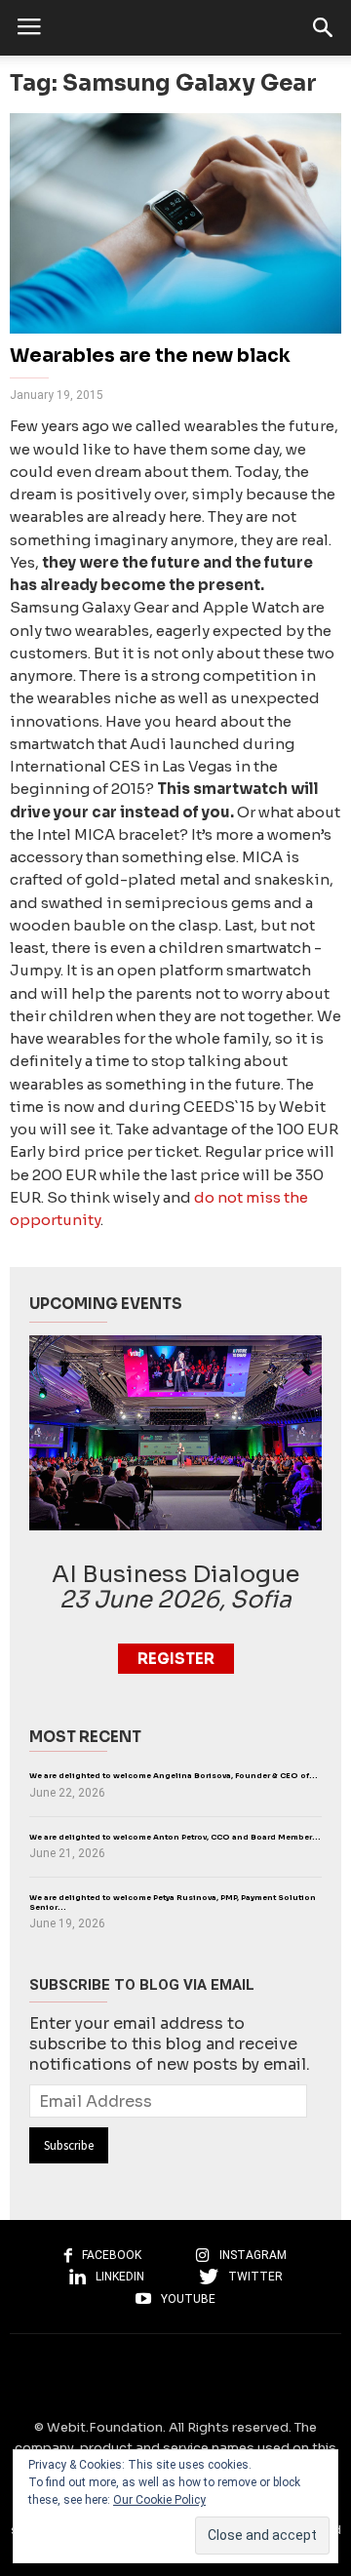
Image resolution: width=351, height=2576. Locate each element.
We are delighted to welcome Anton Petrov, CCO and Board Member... (175, 1837)
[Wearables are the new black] (175, 223)
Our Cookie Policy (159, 2500)
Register (176, 1659)
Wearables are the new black (150, 356)
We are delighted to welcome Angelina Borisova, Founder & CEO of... (174, 1776)
